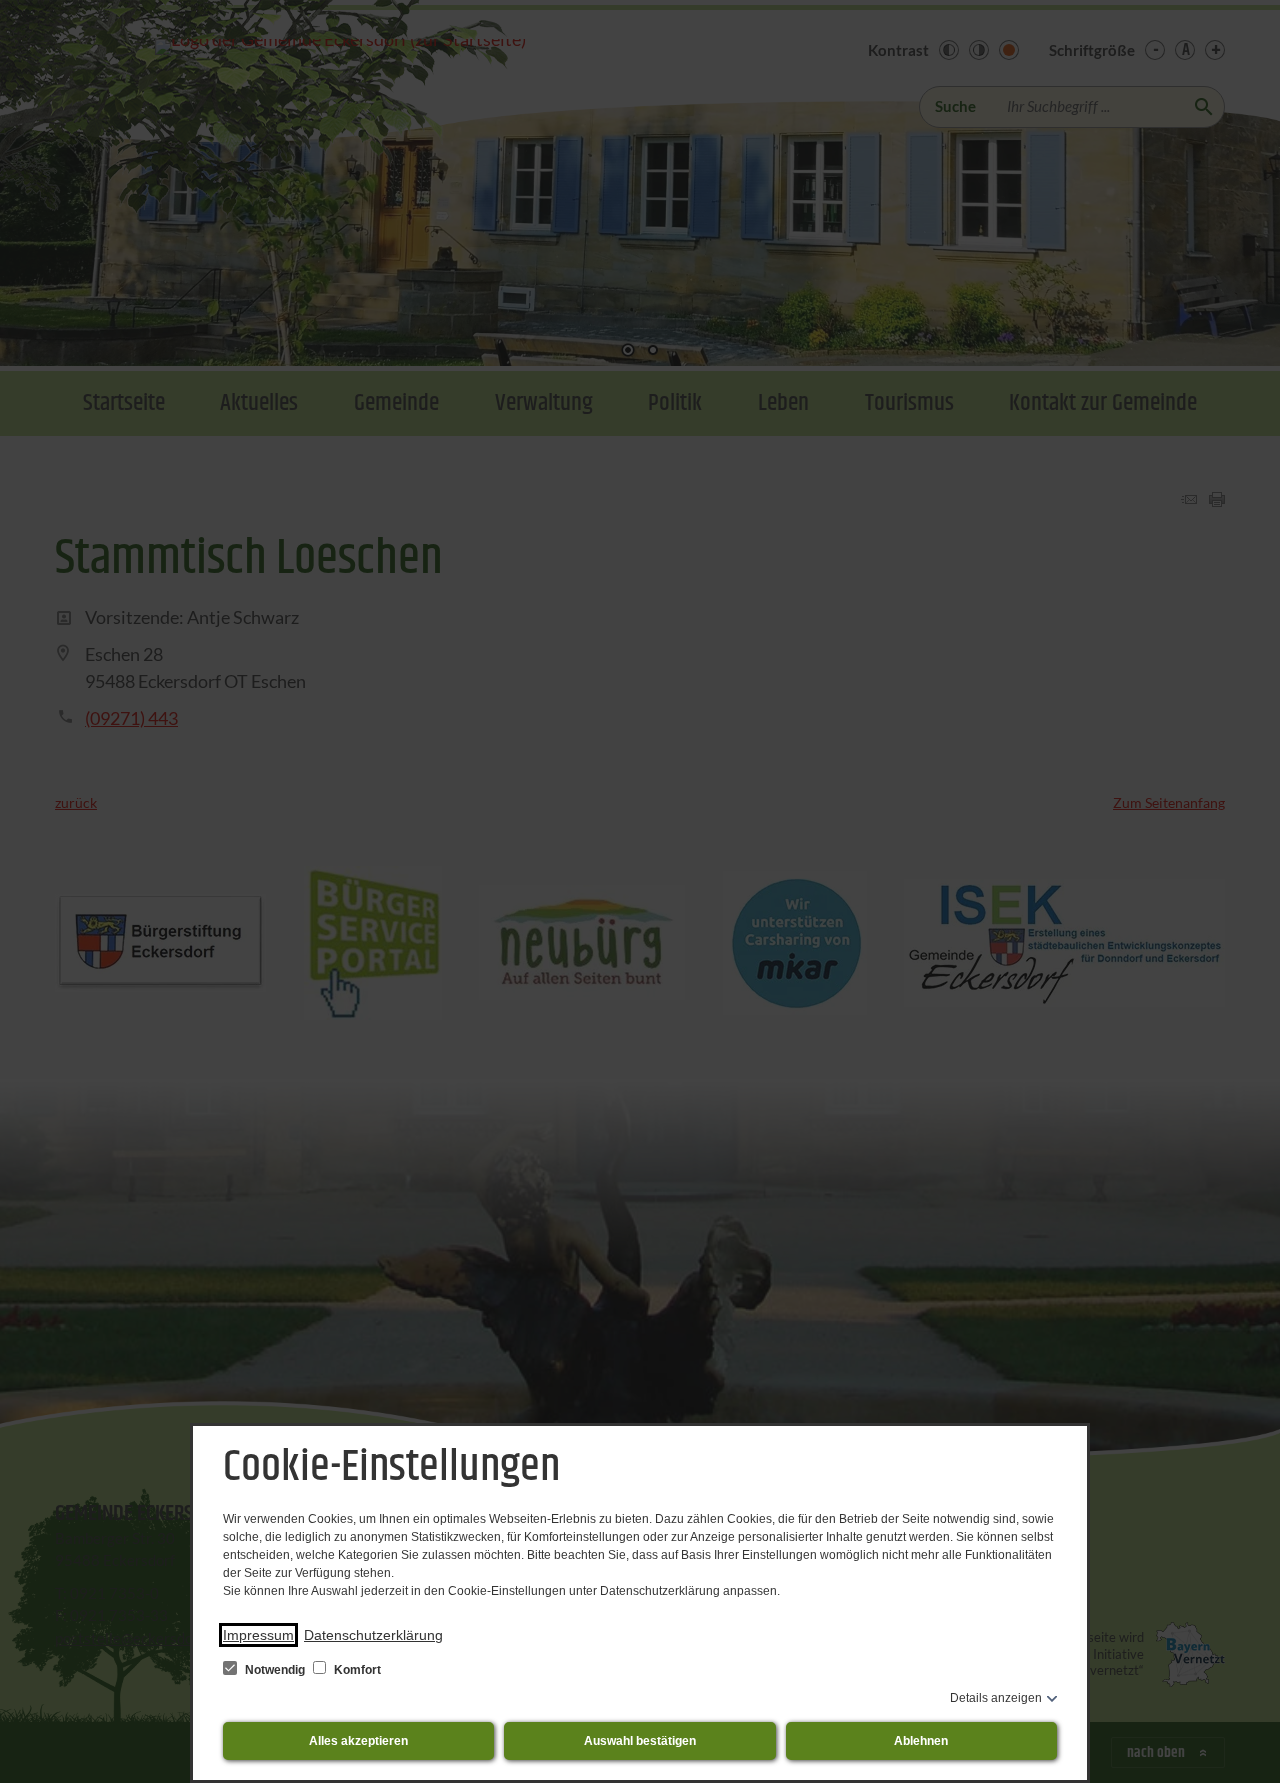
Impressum (258, 1635)
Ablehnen (921, 1741)
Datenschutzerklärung (373, 1635)
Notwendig (275, 1670)
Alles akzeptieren (358, 1741)
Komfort (356, 1670)
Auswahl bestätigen (640, 1741)
